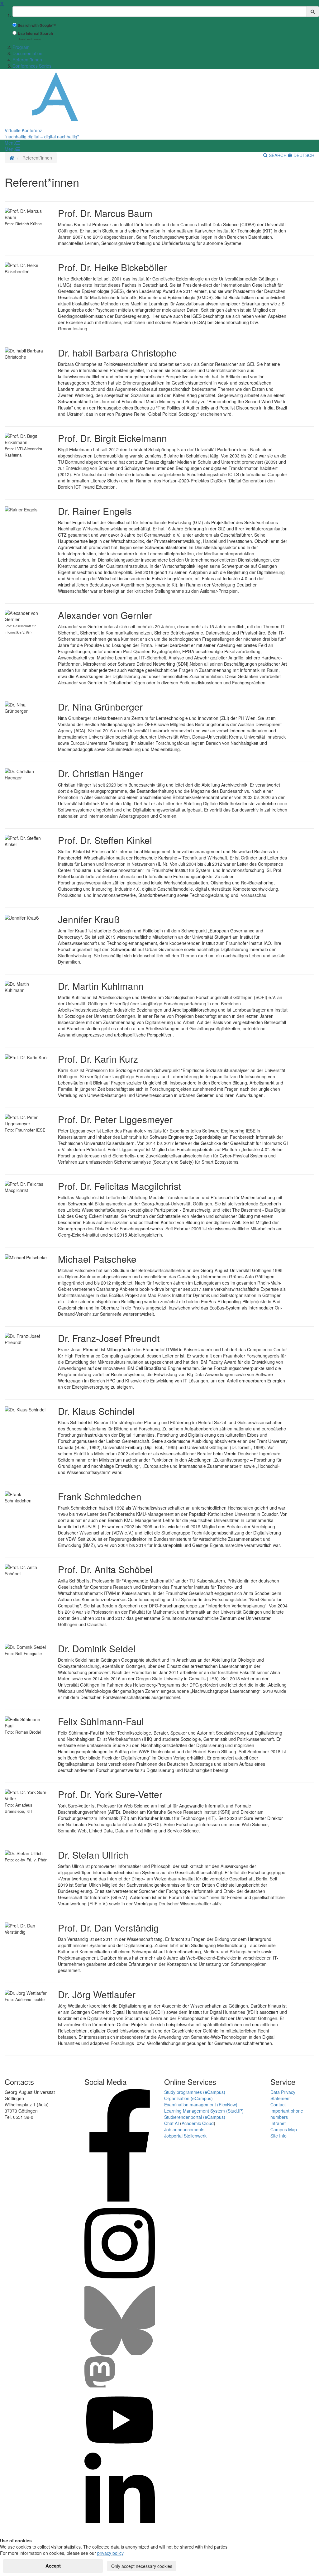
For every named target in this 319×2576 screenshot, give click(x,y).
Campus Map (284, 2129)
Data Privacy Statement (283, 2095)
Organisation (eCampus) (188, 2098)
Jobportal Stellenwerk (185, 2136)
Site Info (279, 2136)
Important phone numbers (287, 2114)
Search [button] (278, 155)
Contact (278, 2104)
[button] (12, 143)
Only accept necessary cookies (142, 2566)
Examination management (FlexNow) (201, 2104)
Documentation (27, 53)
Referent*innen (27, 60)
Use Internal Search (35, 34)
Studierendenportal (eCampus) (195, 2117)
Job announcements (184, 2129)
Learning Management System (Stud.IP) (204, 2111)
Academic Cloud (198, 2123)
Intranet (278, 2123)
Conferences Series (32, 66)
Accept (53, 2566)
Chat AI (171, 2123)
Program (21, 47)
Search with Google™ (37, 25)
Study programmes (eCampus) (195, 2092)
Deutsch (303, 155)
